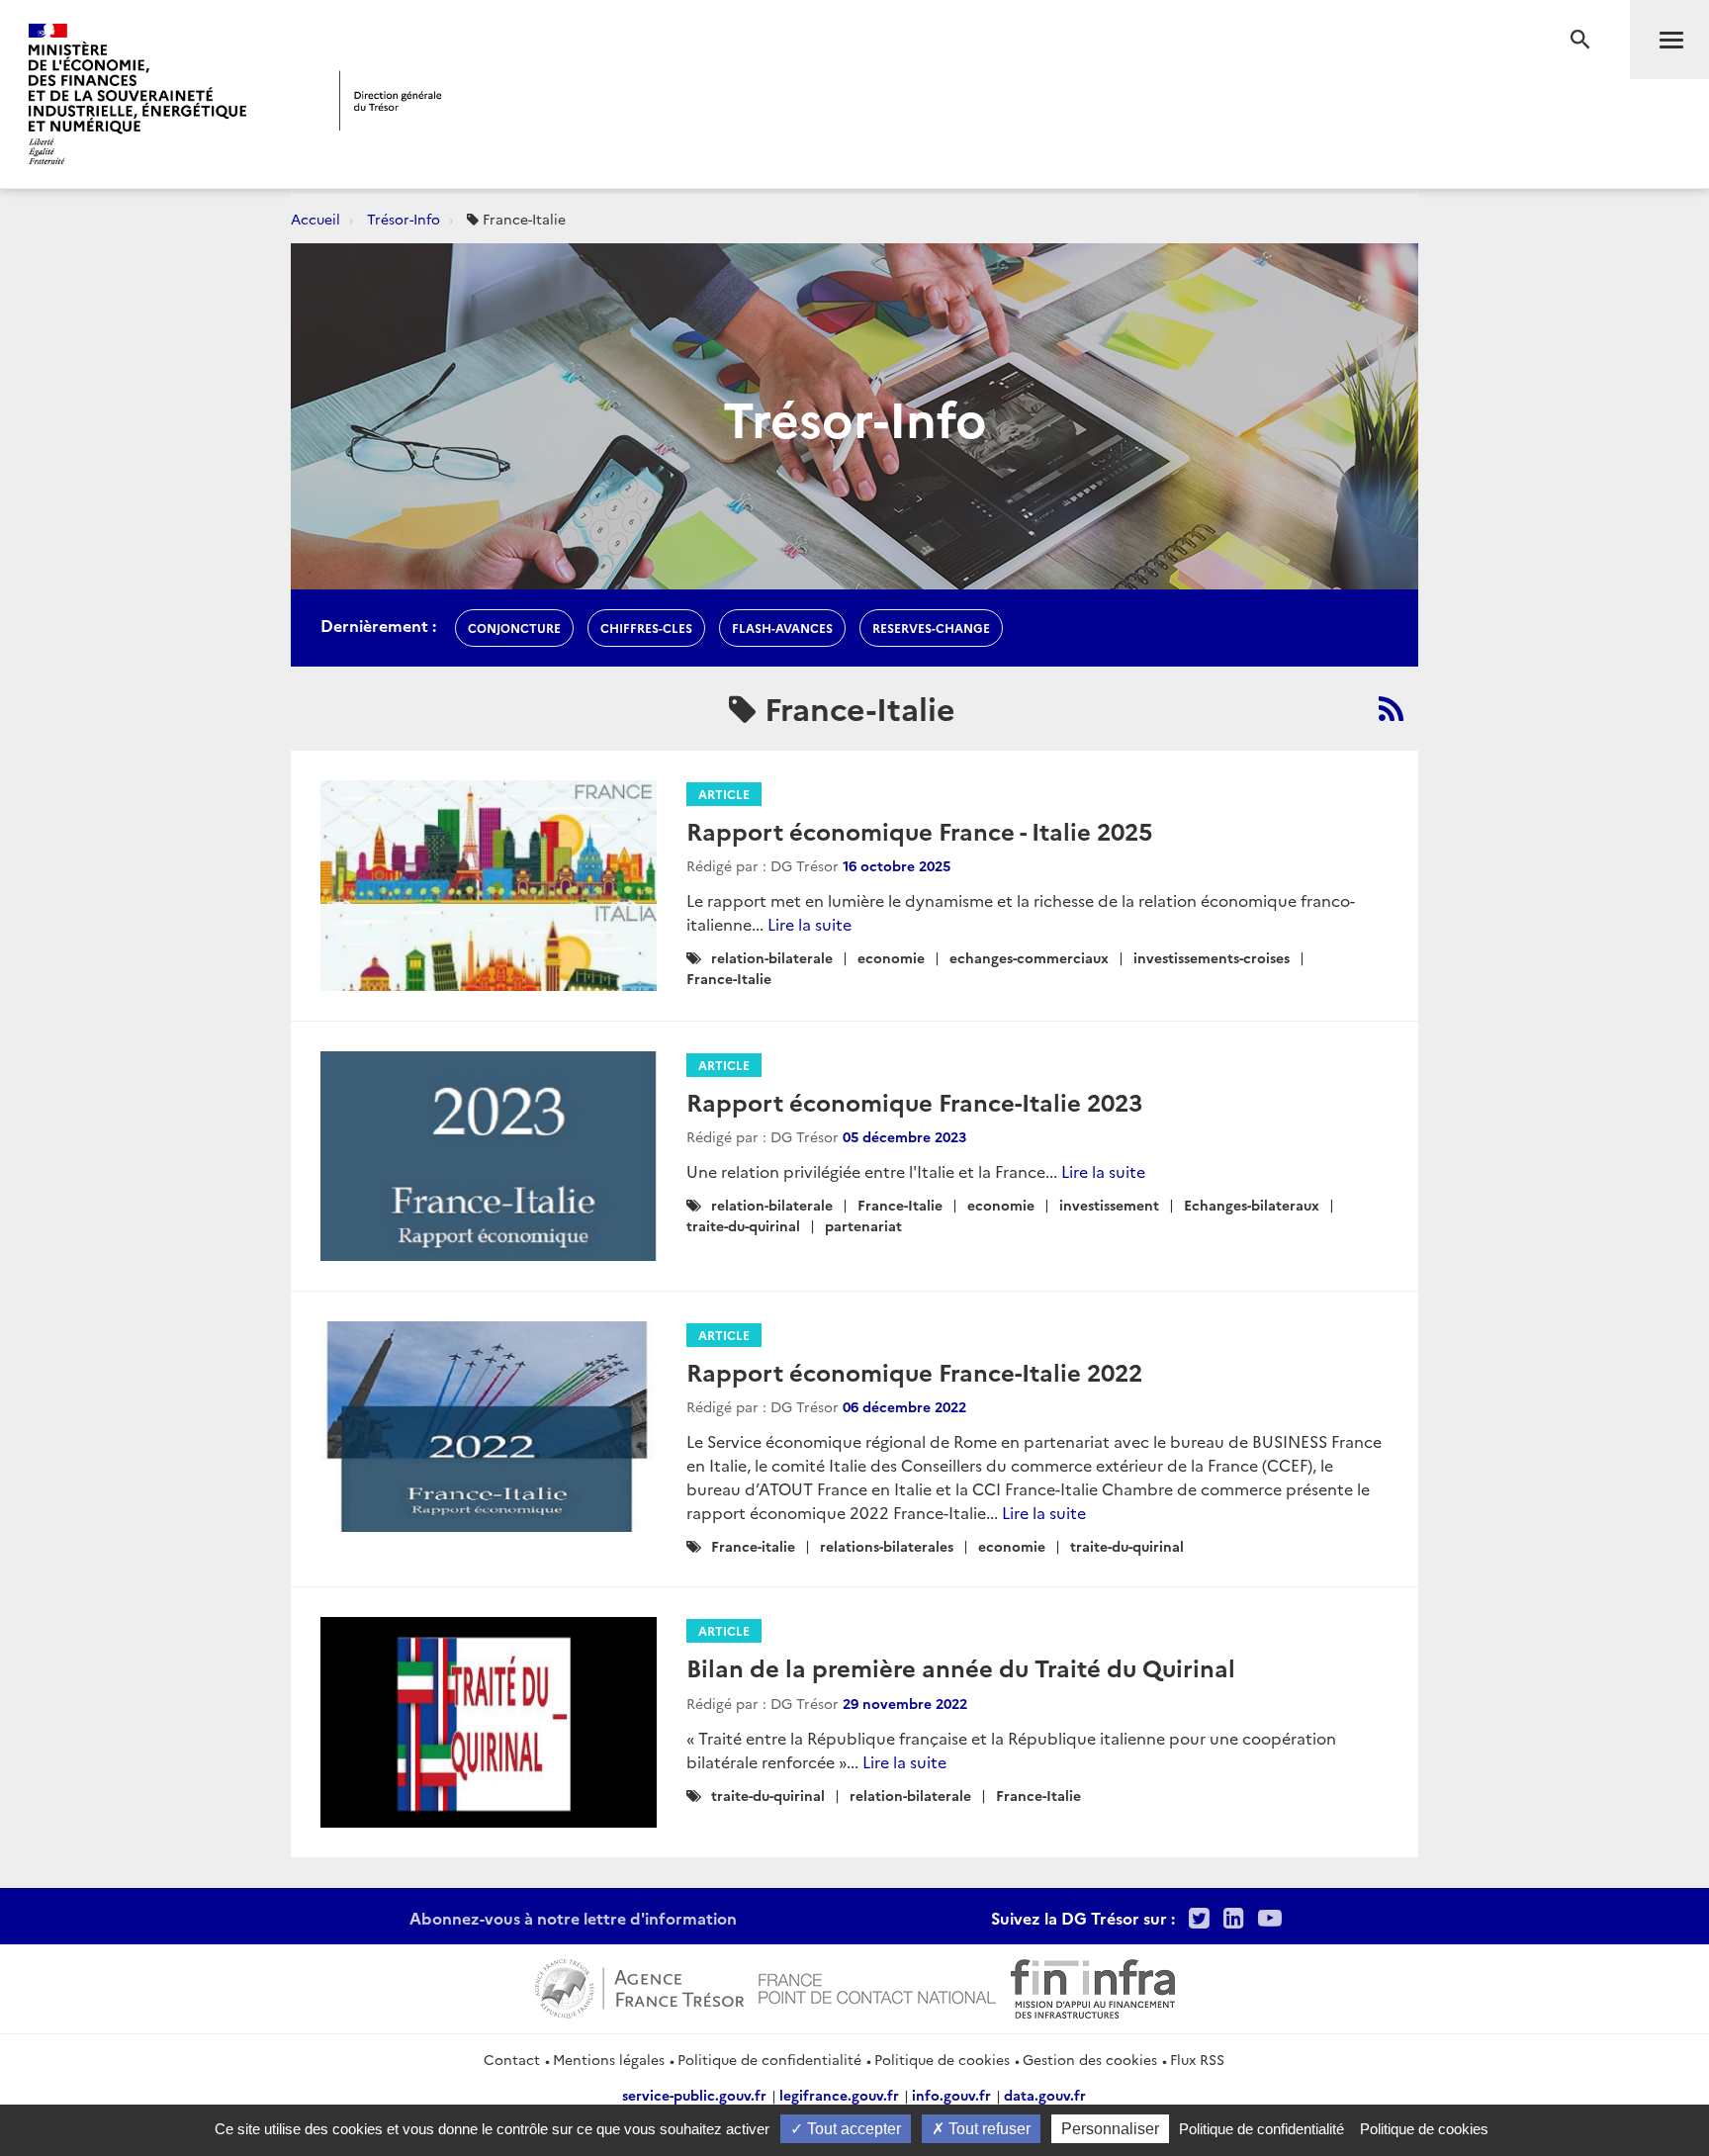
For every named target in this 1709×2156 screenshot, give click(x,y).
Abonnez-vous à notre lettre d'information (573, 1918)
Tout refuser (988, 2129)
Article (724, 794)
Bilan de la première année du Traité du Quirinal (961, 1667)
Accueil (315, 219)
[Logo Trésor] (391, 100)
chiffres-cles (646, 628)
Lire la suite (810, 924)
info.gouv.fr (951, 2095)
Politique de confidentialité (769, 2059)
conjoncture (514, 628)
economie (891, 957)
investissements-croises (1212, 957)
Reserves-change (931, 628)
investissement (1109, 1205)
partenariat (863, 1225)
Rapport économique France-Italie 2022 (914, 1371)
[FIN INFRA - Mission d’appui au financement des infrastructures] (1093, 1986)
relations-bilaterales (887, 1546)
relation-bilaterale (772, 957)
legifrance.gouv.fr (839, 2095)
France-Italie (729, 978)
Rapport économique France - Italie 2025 (919, 830)
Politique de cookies (942, 2059)
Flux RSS (1197, 2059)
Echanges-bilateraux (1252, 1205)
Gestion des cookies (1090, 2059)
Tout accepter (852, 2129)
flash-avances (782, 628)
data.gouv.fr (1045, 2095)
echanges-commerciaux (1029, 957)
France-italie (753, 1546)
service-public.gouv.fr (694, 2095)
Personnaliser (1110, 2129)
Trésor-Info (404, 219)
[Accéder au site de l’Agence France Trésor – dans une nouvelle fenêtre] (639, 1986)
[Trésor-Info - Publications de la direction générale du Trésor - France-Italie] (1391, 708)
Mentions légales (609, 2059)
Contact (512, 2059)
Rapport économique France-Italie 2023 (914, 1101)
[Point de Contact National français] (877, 1986)
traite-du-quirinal (743, 1225)
